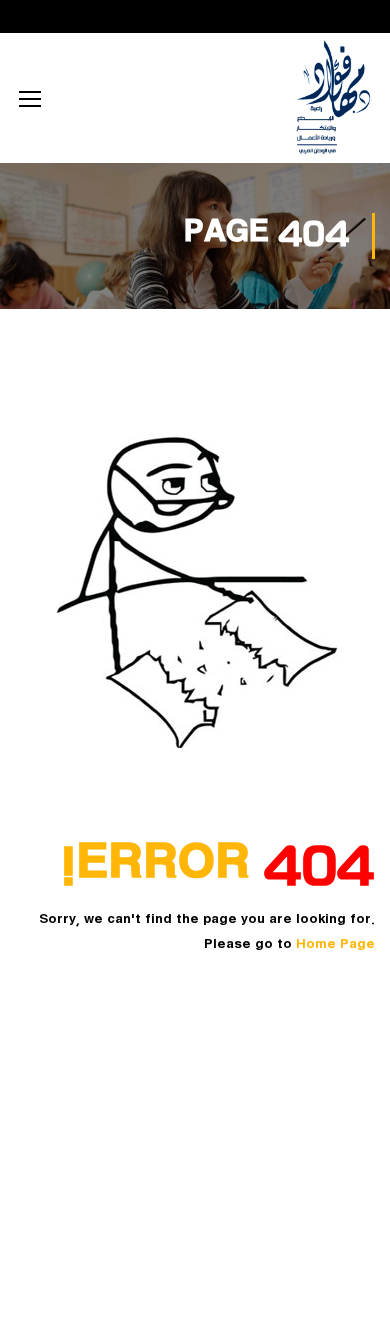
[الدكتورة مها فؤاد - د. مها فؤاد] (332, 98)
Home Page (335, 945)
